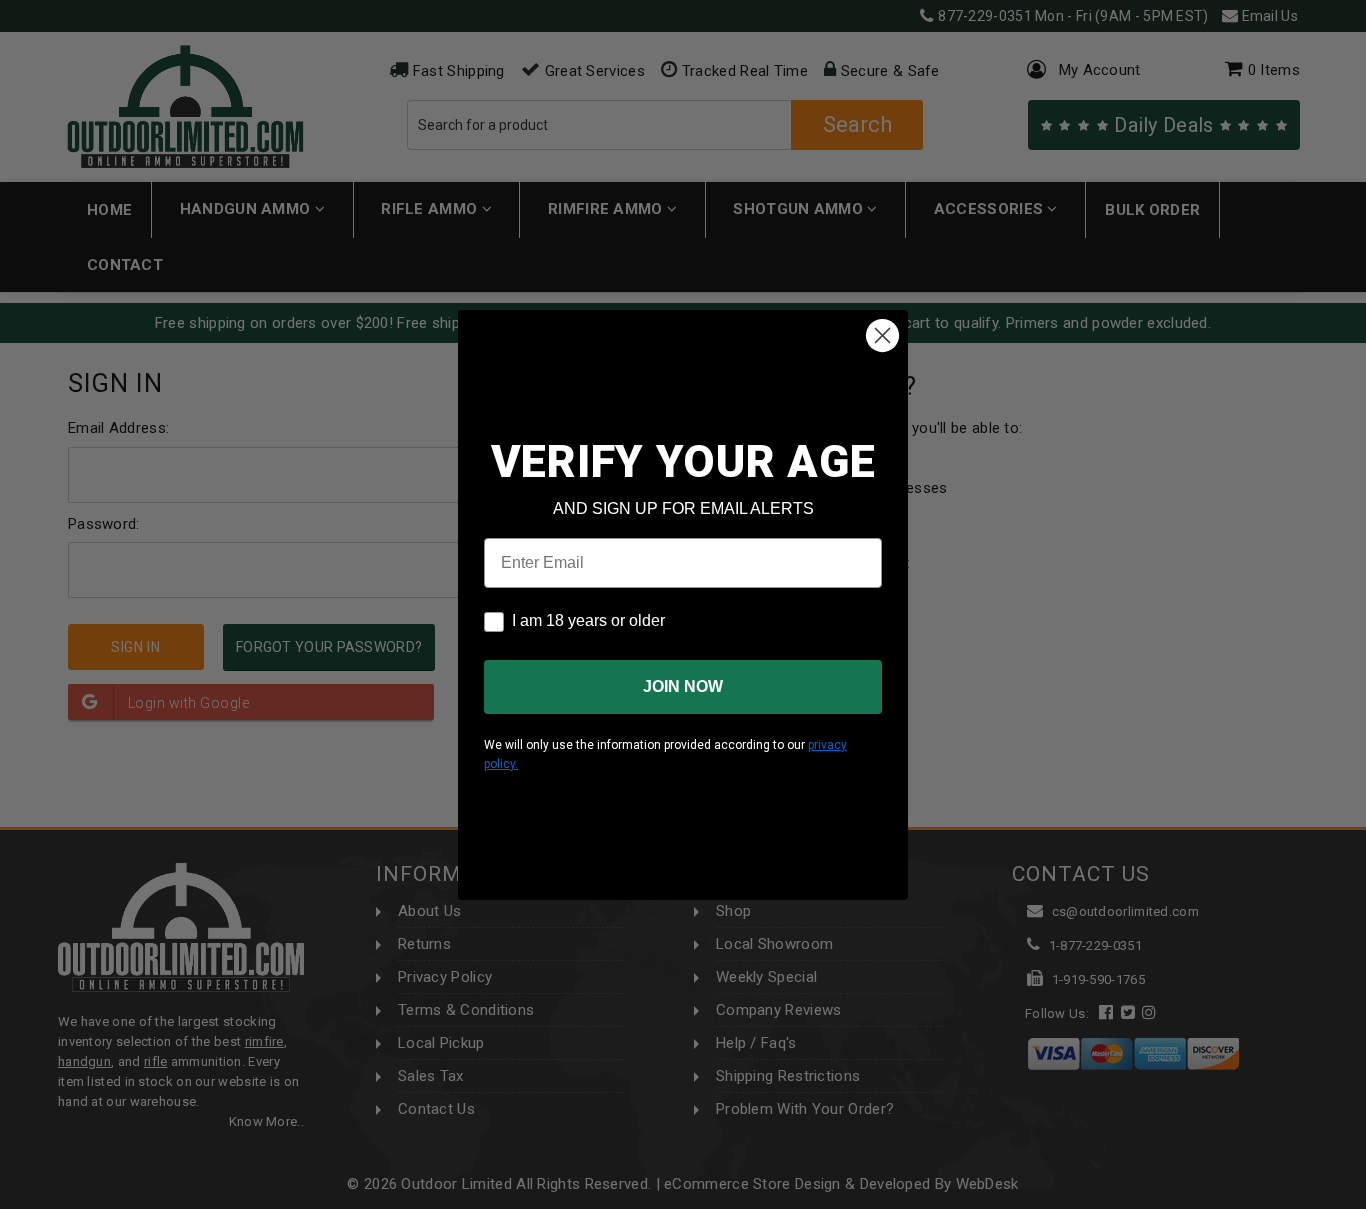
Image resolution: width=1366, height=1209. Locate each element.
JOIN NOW (683, 686)
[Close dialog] (882, 335)
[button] (1365, 1200)
